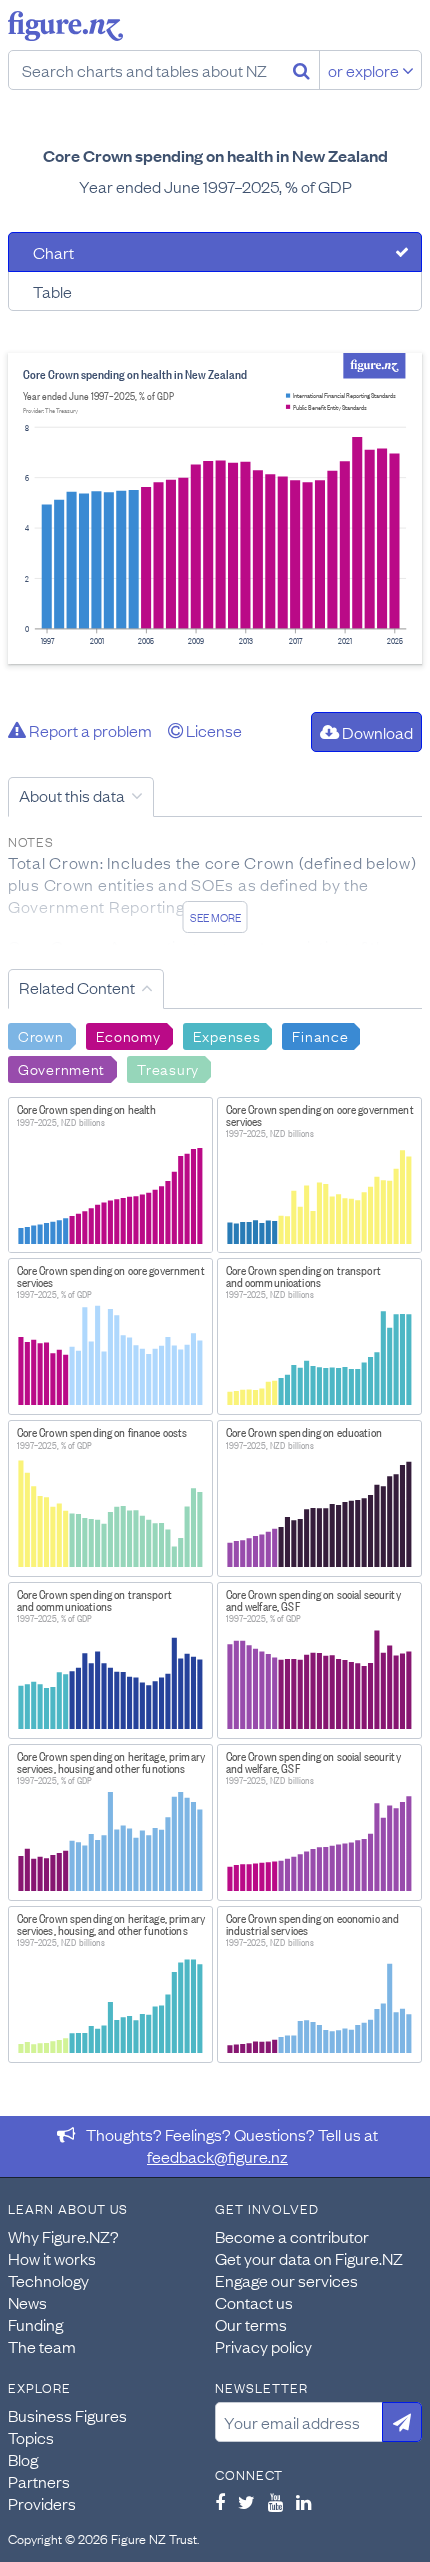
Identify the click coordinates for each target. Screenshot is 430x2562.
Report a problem (89, 730)
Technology (48, 2280)
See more (215, 917)
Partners (39, 2481)
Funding (35, 2324)
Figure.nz (65, 26)
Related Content (77, 987)
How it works (52, 2258)
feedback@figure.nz (217, 2156)
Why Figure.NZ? (63, 2236)
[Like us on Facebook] (220, 2502)
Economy (128, 1035)
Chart (53, 252)
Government (61, 1068)
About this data (72, 795)
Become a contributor (292, 2236)
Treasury (168, 1068)
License (212, 730)
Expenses (227, 1035)
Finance (320, 1035)
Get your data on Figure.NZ (309, 2258)
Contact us (254, 2302)
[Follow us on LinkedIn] (303, 2502)
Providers (42, 2503)
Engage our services (286, 2280)
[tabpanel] (215, 508)
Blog (23, 2459)
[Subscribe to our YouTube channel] (275, 2502)
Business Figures (67, 2415)
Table (52, 291)
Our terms (251, 2324)
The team (42, 2346)
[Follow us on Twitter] (246, 2502)
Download (376, 732)
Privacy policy (263, 2346)
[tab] (215, 252)
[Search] (301, 70)
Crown (41, 1035)
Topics (31, 2437)
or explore (365, 70)
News (27, 2302)
